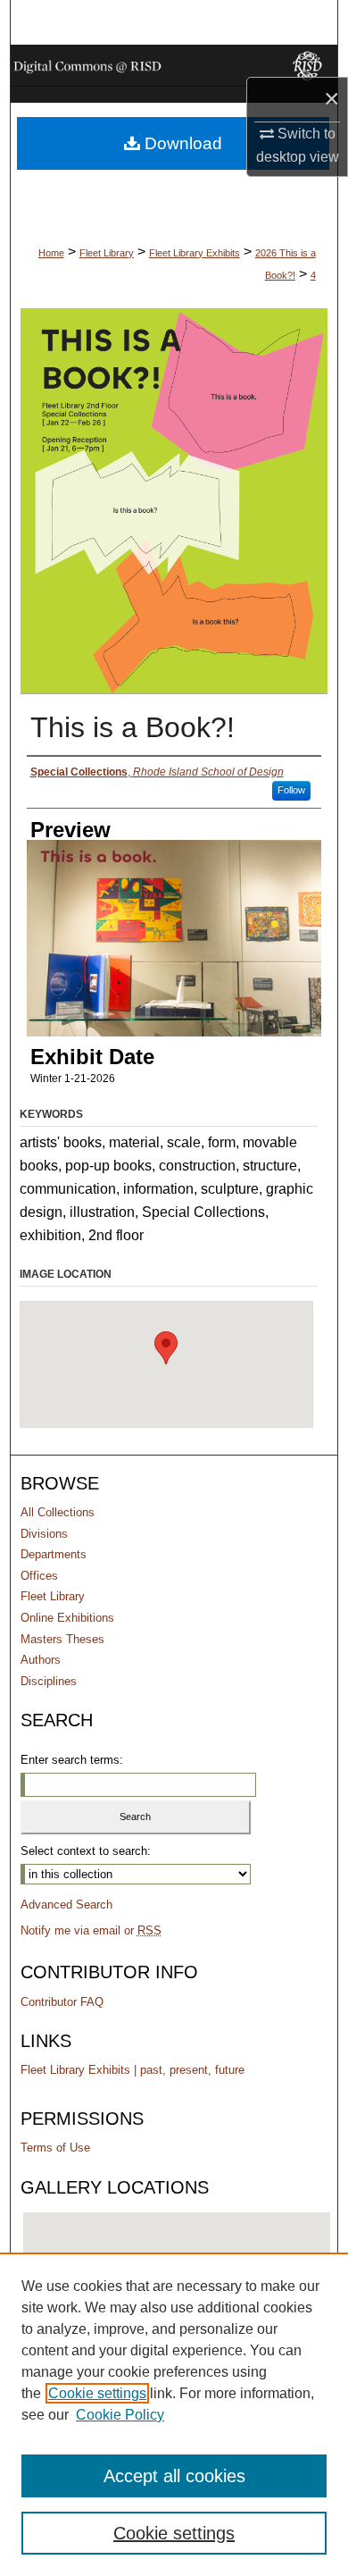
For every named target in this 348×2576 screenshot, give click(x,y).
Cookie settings (97, 2393)
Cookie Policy (120, 2415)
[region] (174, 2414)
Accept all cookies (174, 2476)
